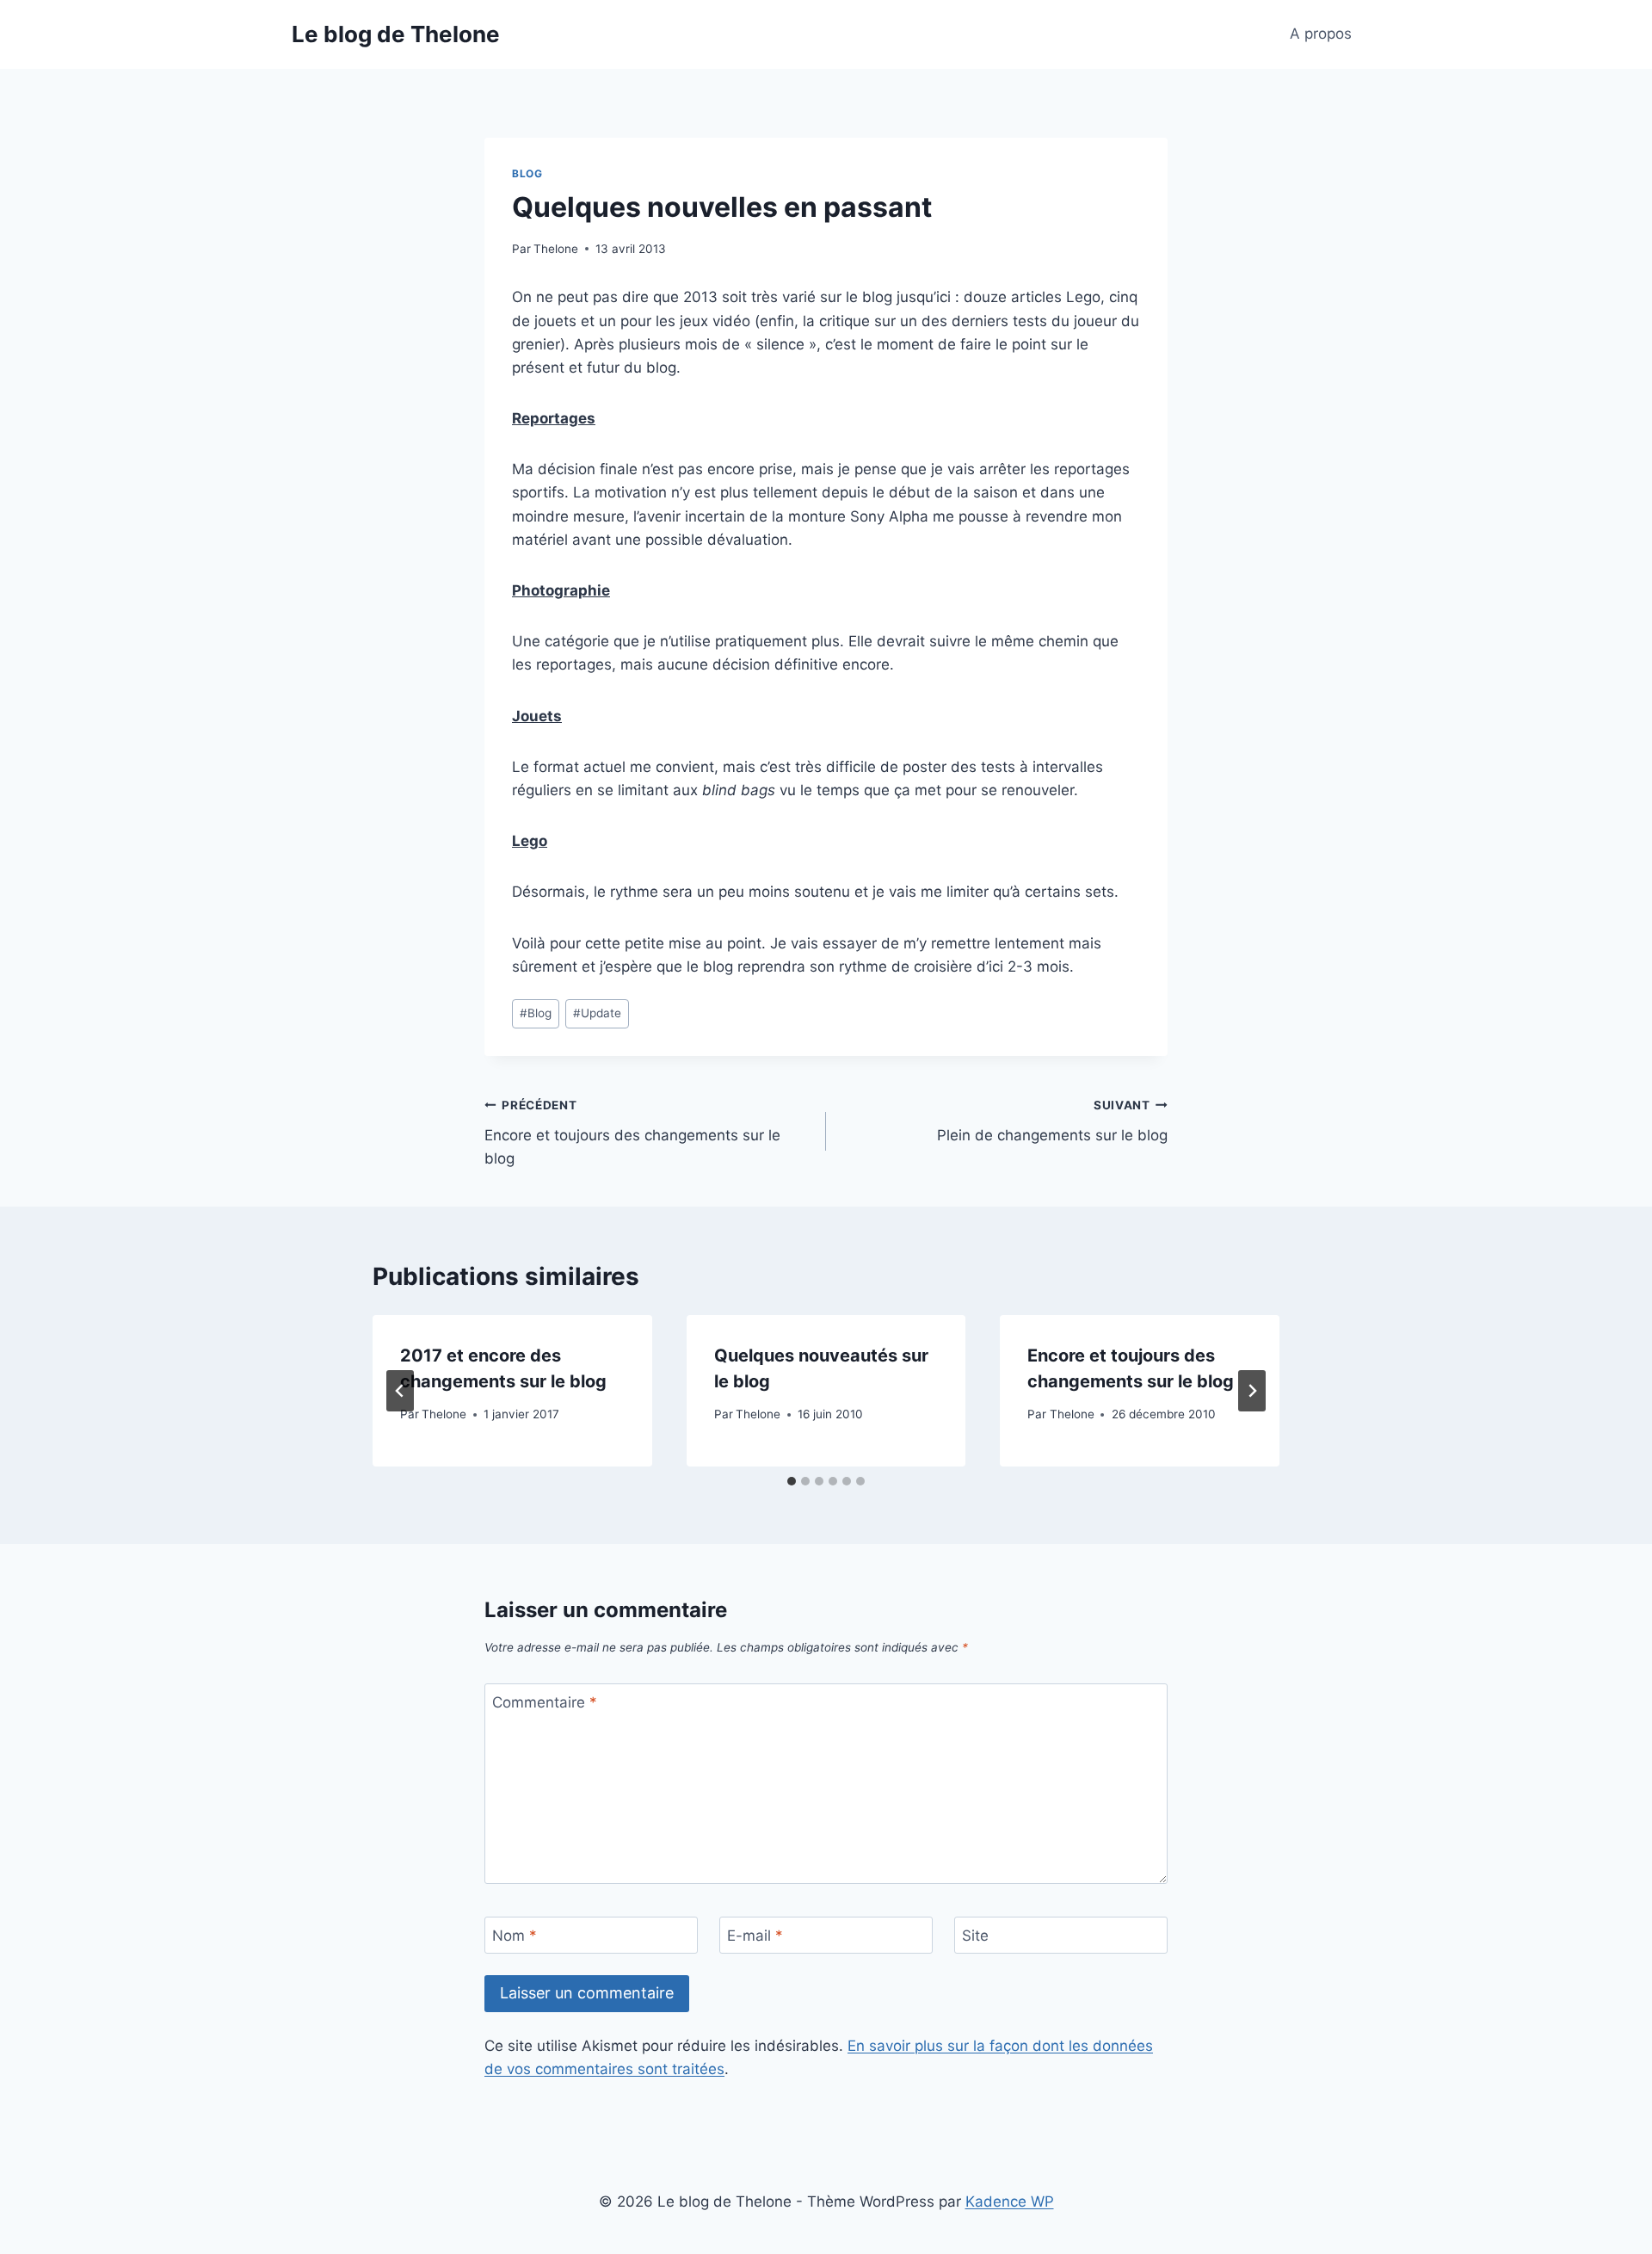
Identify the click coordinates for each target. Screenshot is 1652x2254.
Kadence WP (1010, 2202)
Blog (527, 173)
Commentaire (545, 1702)
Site (975, 1936)
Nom (515, 1936)
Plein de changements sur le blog (1052, 1121)
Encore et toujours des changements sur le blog (632, 1133)
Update (597, 1013)
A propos (1321, 34)
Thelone (556, 249)
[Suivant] (1252, 1391)
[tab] (792, 1481)
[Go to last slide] (400, 1391)
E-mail (755, 1936)
